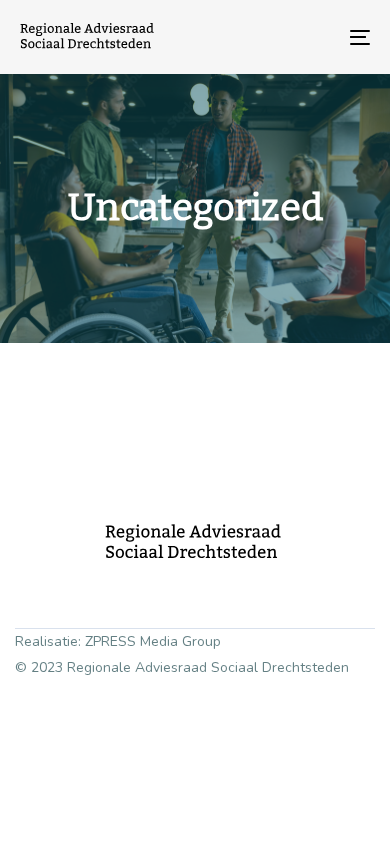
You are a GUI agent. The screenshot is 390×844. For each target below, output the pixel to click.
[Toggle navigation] (311, 37)
